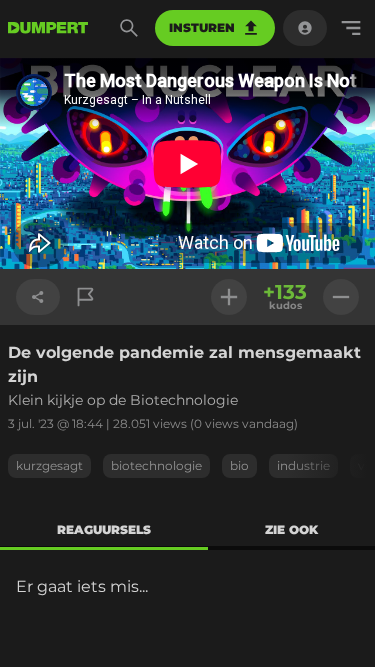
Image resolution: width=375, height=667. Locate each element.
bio (239, 465)
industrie (303, 465)
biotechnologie (156, 465)
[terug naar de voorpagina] (48, 28)
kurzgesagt (49, 465)
